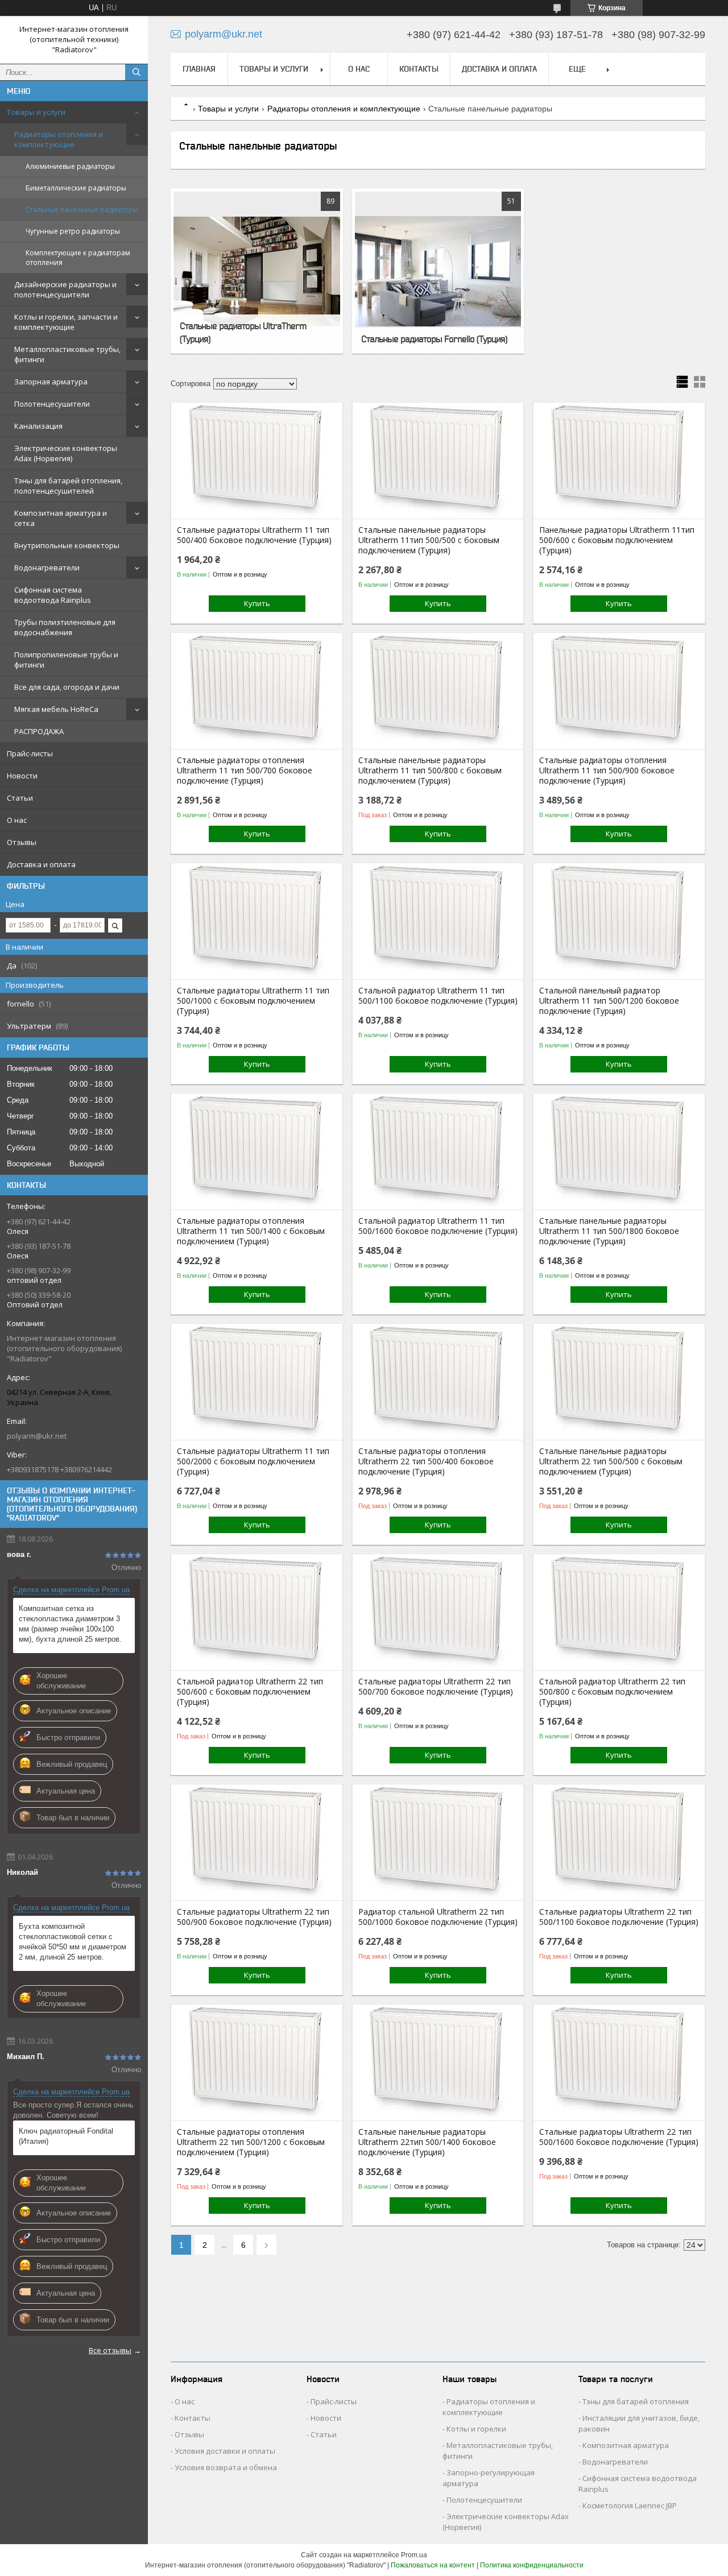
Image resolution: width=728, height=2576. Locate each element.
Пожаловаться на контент (433, 2565)
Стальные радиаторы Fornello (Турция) (434, 339)
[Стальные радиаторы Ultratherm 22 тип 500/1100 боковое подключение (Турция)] (619, 1844)
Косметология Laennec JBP (630, 2505)
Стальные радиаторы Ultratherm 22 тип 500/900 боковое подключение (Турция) (254, 1917)
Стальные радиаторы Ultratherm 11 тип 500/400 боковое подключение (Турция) (254, 535)
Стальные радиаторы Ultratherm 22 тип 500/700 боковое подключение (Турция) (436, 1687)
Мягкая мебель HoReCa (56, 709)
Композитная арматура (626, 2445)
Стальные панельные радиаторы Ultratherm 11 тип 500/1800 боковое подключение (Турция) (609, 1231)
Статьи (20, 798)
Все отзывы (110, 2350)
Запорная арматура (51, 382)
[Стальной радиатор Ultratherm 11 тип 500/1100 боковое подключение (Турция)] (438, 922)
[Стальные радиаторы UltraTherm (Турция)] (257, 271)
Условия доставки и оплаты (225, 2451)
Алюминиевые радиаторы (70, 166)
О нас (17, 820)
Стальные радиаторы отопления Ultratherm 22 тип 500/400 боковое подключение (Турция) (426, 1461)
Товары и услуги (36, 112)
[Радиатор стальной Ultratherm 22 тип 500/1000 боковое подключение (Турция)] (438, 1844)
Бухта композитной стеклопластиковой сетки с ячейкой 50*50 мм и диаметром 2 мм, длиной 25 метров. (73, 1942)
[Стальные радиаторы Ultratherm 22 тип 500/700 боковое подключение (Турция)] (438, 1613)
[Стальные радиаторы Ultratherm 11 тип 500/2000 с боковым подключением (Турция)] (257, 1383)
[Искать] (136, 72)
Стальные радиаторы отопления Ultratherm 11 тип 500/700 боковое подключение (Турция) (245, 771)
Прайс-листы (30, 753)
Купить (257, 603)
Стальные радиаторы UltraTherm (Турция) (243, 332)
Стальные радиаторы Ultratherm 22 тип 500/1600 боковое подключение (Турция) (619, 2137)
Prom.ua (414, 2555)
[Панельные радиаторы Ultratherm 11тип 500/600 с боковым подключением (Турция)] (619, 462)
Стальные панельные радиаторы (82, 210)
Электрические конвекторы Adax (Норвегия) (66, 453)
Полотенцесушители (52, 404)
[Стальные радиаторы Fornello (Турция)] (438, 271)
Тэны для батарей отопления (636, 2401)
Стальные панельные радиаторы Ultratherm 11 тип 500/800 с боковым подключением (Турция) (430, 771)
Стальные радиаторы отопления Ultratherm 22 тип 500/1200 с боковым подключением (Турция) (251, 2142)
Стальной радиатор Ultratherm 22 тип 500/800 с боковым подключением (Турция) (612, 1692)
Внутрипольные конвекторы (67, 545)
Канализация (38, 426)
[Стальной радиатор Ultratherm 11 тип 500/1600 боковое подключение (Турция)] (438, 1153)
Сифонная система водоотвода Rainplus (53, 595)
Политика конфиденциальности (532, 2565)
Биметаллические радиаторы (76, 188)
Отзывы (22, 842)
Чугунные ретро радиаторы (73, 231)
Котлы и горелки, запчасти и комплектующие (66, 322)
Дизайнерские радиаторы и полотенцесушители (65, 289)
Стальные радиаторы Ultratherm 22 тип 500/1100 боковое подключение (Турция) (619, 1917)
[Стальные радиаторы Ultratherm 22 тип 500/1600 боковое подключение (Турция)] (619, 2064)
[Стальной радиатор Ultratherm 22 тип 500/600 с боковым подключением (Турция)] (257, 1613)
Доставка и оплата (41, 864)
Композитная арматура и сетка (61, 518)
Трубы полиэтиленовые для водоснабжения (65, 627)
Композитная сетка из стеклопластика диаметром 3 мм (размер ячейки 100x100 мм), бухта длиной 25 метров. (70, 1624)
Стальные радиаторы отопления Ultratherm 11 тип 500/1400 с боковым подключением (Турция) (251, 1231)
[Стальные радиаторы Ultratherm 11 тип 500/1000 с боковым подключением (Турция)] (257, 922)
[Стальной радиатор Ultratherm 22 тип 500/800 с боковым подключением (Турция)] (619, 1613)
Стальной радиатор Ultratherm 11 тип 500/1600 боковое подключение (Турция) (438, 1226)
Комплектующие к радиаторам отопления (78, 258)
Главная (199, 69)
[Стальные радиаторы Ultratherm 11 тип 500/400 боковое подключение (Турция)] (257, 462)
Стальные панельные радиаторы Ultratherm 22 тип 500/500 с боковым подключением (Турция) (611, 1461)
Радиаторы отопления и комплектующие (59, 139)
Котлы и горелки (476, 2429)
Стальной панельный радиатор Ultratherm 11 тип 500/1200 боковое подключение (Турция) (609, 1001)
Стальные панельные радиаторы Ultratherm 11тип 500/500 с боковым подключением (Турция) (429, 540)
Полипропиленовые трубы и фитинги (66, 660)
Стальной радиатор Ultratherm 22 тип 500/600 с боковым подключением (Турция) (250, 1692)
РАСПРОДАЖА (39, 731)
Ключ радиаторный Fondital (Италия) (66, 2136)
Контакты (419, 69)
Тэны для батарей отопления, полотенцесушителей (68, 486)
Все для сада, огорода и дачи (67, 687)
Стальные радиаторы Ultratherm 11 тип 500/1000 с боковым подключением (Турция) (253, 1001)
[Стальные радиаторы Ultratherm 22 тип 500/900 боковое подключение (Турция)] (257, 1844)
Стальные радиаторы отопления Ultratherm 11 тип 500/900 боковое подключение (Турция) (607, 771)
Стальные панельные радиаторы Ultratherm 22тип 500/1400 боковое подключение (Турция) (427, 2142)
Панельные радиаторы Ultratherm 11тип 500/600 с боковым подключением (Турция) (617, 540)
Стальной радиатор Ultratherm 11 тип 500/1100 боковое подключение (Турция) (438, 996)
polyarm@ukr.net (37, 1436)
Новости (22, 776)
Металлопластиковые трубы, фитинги (67, 354)
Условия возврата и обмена (226, 2467)
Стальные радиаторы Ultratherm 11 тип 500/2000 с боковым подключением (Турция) (253, 1461)
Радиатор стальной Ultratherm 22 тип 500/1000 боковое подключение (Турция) (438, 1917)
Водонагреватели (47, 568)
